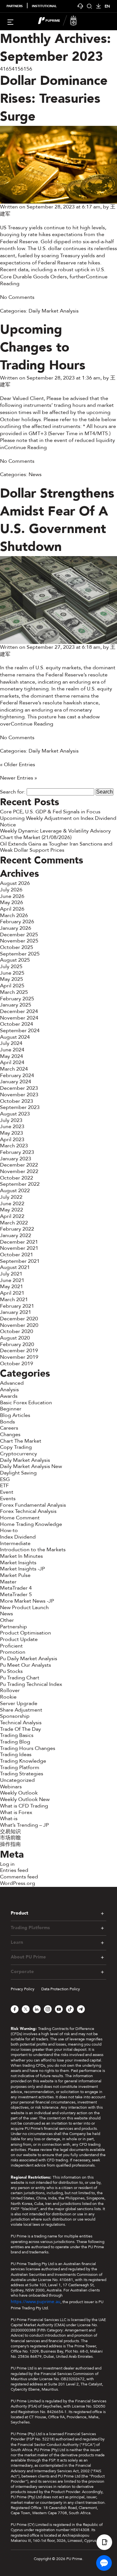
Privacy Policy (23, 1989)
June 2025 (12, 973)
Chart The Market (21, 1441)
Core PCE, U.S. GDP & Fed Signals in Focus (50, 812)
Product (19, 1913)
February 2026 (17, 922)
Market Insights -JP (22, 1569)
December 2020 (19, 1319)
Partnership (13, 1627)
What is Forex (16, 1812)
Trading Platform (20, 1768)
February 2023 (17, 1152)
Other (7, 1620)
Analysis (9, 1390)
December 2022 (19, 1165)
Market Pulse (15, 1575)
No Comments (17, 297)
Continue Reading (26, 447)
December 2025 (19, 935)
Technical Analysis (21, 1723)
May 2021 (12, 1287)
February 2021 (17, 1306)
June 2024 (12, 1050)
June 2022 (12, 1204)
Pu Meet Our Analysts (26, 1665)
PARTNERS (15, 6)
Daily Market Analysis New (31, 1466)
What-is (9, 1819)
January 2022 (16, 1235)
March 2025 (14, 992)
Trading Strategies (22, 1774)
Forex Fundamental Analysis (33, 1505)
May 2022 (12, 1210)
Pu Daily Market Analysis (29, 1659)
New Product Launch (24, 1608)
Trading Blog (15, 1742)
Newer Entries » (19, 778)
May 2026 (12, 902)
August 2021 (15, 1267)
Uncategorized (17, 1780)
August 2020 (15, 1338)
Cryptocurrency (19, 1454)
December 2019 (19, 1351)
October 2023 (17, 1101)
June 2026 (12, 896)
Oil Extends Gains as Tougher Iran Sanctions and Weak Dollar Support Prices (56, 847)
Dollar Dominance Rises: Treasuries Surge (54, 99)
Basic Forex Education (26, 1403)
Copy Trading (16, 1447)
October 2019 (17, 1364)
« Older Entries (18, 765)
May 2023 (12, 1133)
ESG (5, 1479)
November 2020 (19, 1325)
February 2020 (17, 1344)
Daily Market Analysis (54, 311)
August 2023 (15, 1114)
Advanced (12, 1383)
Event (7, 1492)
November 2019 (19, 1357)
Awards (9, 1396)
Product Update (19, 1639)
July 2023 (11, 1120)
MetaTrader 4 (16, 1588)
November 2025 (19, 941)
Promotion (13, 1652)
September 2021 (20, 1261)
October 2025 (17, 947)
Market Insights (18, 1563)
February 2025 (17, 999)
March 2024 (14, 1069)
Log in (7, 1864)
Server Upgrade (19, 1703)
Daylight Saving (18, 1473)
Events (8, 1499)
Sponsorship (15, 1716)
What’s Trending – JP (24, 1825)
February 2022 (17, 1229)
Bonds (7, 1422)
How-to (9, 1530)
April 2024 (12, 1062)
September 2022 (20, 1184)
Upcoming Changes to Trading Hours (43, 347)
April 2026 (12, 909)
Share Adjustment (21, 1710)
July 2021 (11, 1274)
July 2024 (11, 1043)
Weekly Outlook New (25, 1799)
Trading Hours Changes (28, 1748)
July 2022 (11, 1197)
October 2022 (17, 1178)
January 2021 (16, 1312)
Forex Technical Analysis (28, 1511)
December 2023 (19, 1088)
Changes (10, 1435)
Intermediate (15, 1543)
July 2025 (11, 967)
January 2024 (16, 1082)
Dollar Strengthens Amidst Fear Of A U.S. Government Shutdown (57, 520)
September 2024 (20, 1031)
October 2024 (17, 1024)
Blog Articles (15, 1415)
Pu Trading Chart (20, 1678)
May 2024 (12, 1056)
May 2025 (12, 979)
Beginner (11, 1409)
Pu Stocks (11, 1671)
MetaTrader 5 (16, 1595)
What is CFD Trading (24, 1806)
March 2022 (14, 1223)
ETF (4, 1486)
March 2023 (14, 1146)
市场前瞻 (10, 1838)
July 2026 (11, 890)
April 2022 (12, 1216)
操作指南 (10, 1844)
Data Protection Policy (61, 1989)
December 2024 (19, 1011)
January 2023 (16, 1159)
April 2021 (12, 1293)
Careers (9, 1428)
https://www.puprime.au (36, 2302)
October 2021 (17, 1255)
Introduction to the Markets (33, 1550)
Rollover (10, 1690)
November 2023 (19, 1095)
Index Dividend (18, 1537)
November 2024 (19, 1018)
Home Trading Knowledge (31, 1524)
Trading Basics (17, 1735)
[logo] (62, 21)
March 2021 (14, 1300)
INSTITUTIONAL (44, 6)
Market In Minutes (21, 1556)
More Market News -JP (27, 1601)
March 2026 (14, 915)
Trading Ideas (16, 1755)
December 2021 (19, 1242)
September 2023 (20, 1107)
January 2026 (16, 928)
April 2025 (12, 986)
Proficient (11, 1646)
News (35, 474)
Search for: (13, 792)
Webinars (11, 1787)
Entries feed (14, 1870)
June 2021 (12, 1280)
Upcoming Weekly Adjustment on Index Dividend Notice (58, 821)
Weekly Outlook (19, 1793)
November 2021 (19, 1248)
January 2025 (16, 1005)
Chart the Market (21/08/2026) (36, 837)
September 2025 (20, 954)
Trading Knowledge (23, 1761)
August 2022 (15, 1191)
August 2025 (15, 960)
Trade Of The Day (20, 1729)
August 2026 (15, 883)
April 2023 (12, 1140)
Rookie (8, 1697)
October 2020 (17, 1331)
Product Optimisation (26, 1633)
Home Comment (20, 1518)
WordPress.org (18, 1883)
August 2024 (15, 1037)
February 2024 (17, 1075)
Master (8, 1582)
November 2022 (19, 1171)
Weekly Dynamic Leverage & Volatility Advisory (55, 831)
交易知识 (10, 1832)
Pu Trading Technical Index (31, 1684)
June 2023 (12, 1127)
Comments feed (19, 1877)
